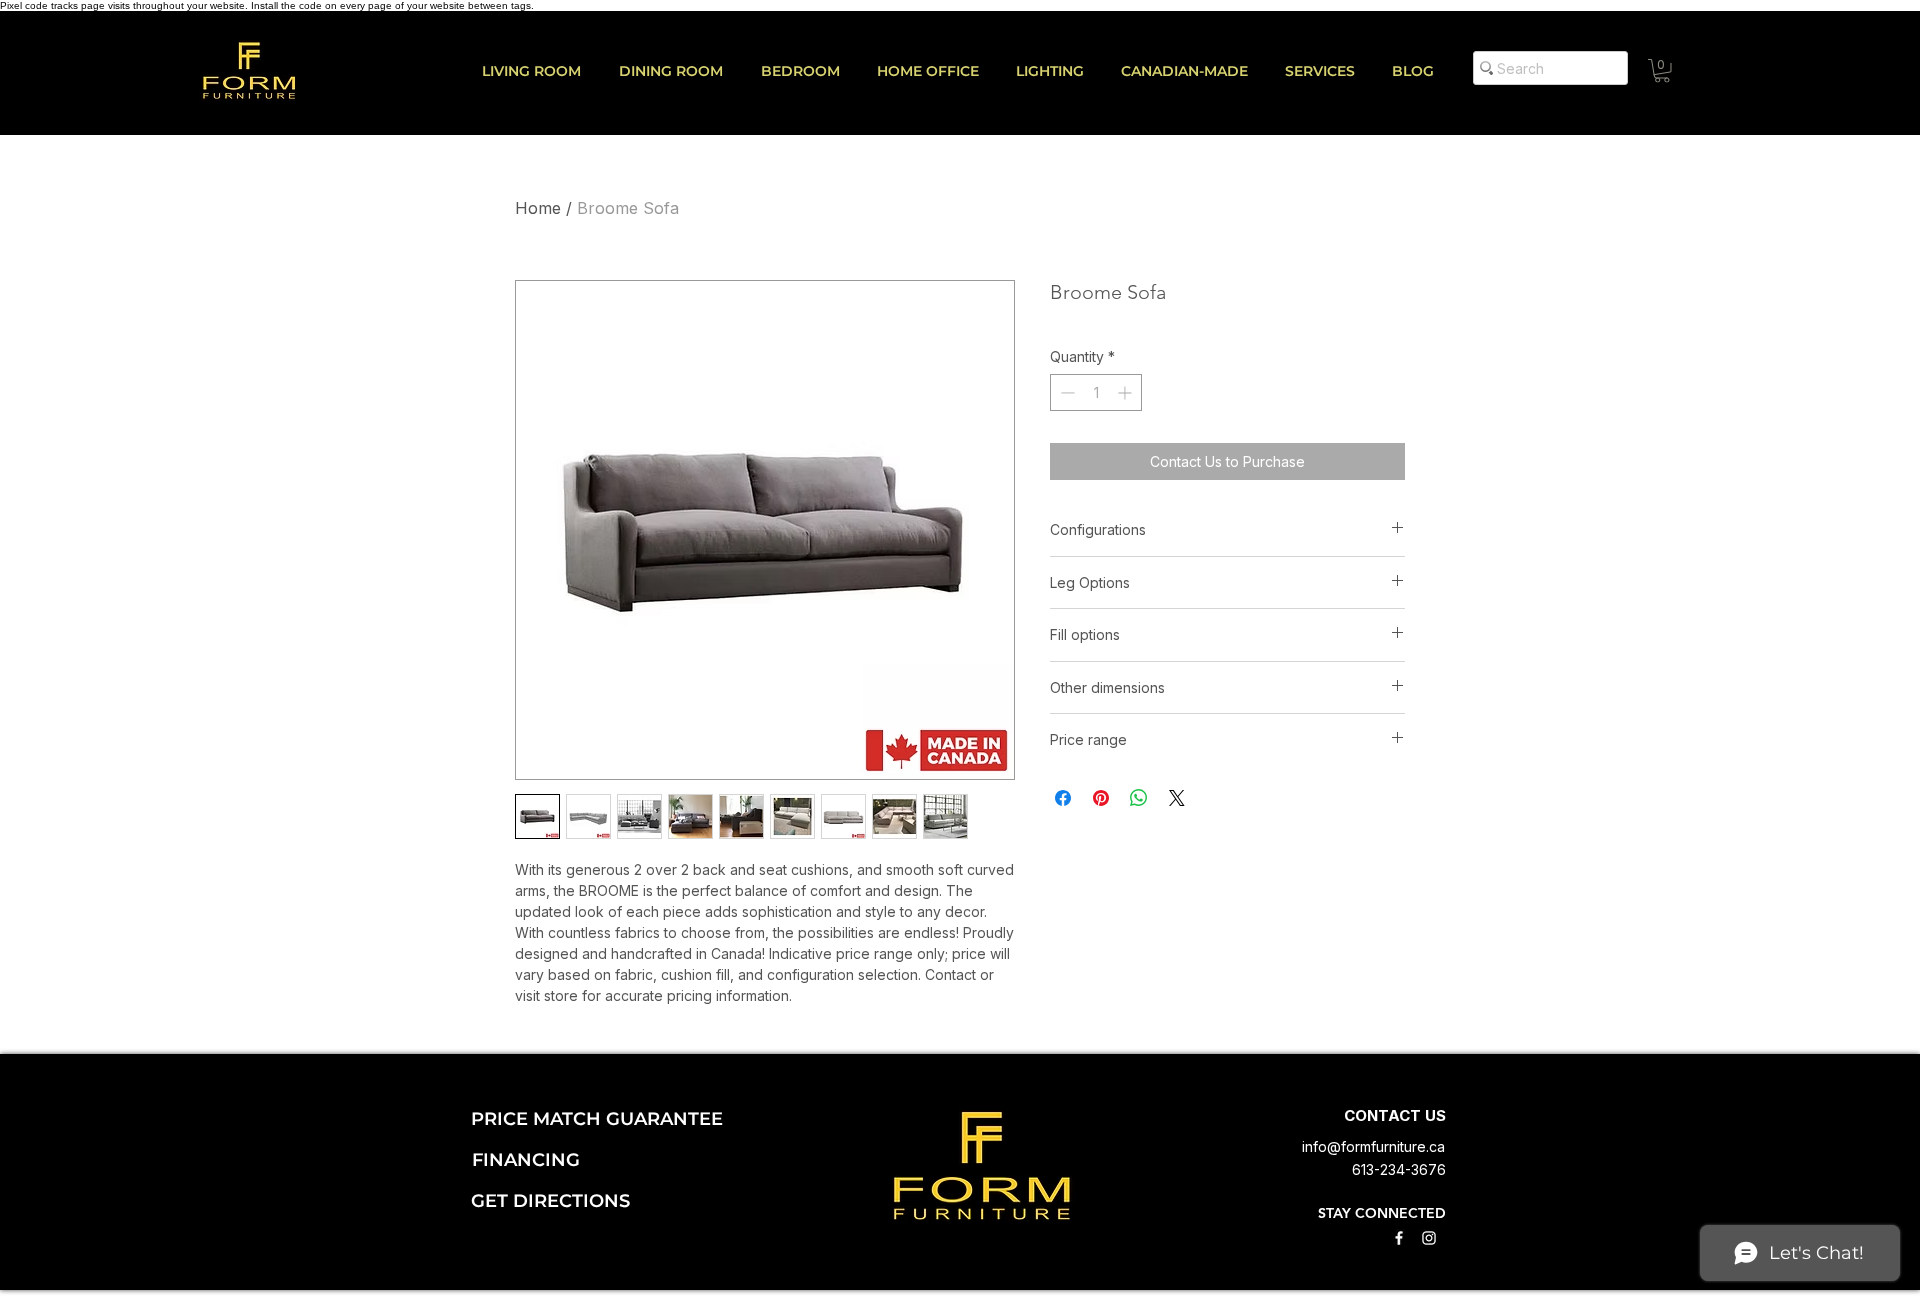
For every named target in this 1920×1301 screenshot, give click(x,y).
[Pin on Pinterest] (1101, 798)
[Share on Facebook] (1063, 798)
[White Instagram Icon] (1429, 1238)
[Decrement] (1065, 392)
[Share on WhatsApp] (1139, 798)
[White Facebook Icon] (1399, 1238)
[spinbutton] (1096, 392)
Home (538, 208)
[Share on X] (1177, 798)
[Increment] (1126, 392)
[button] (1328, 71)
